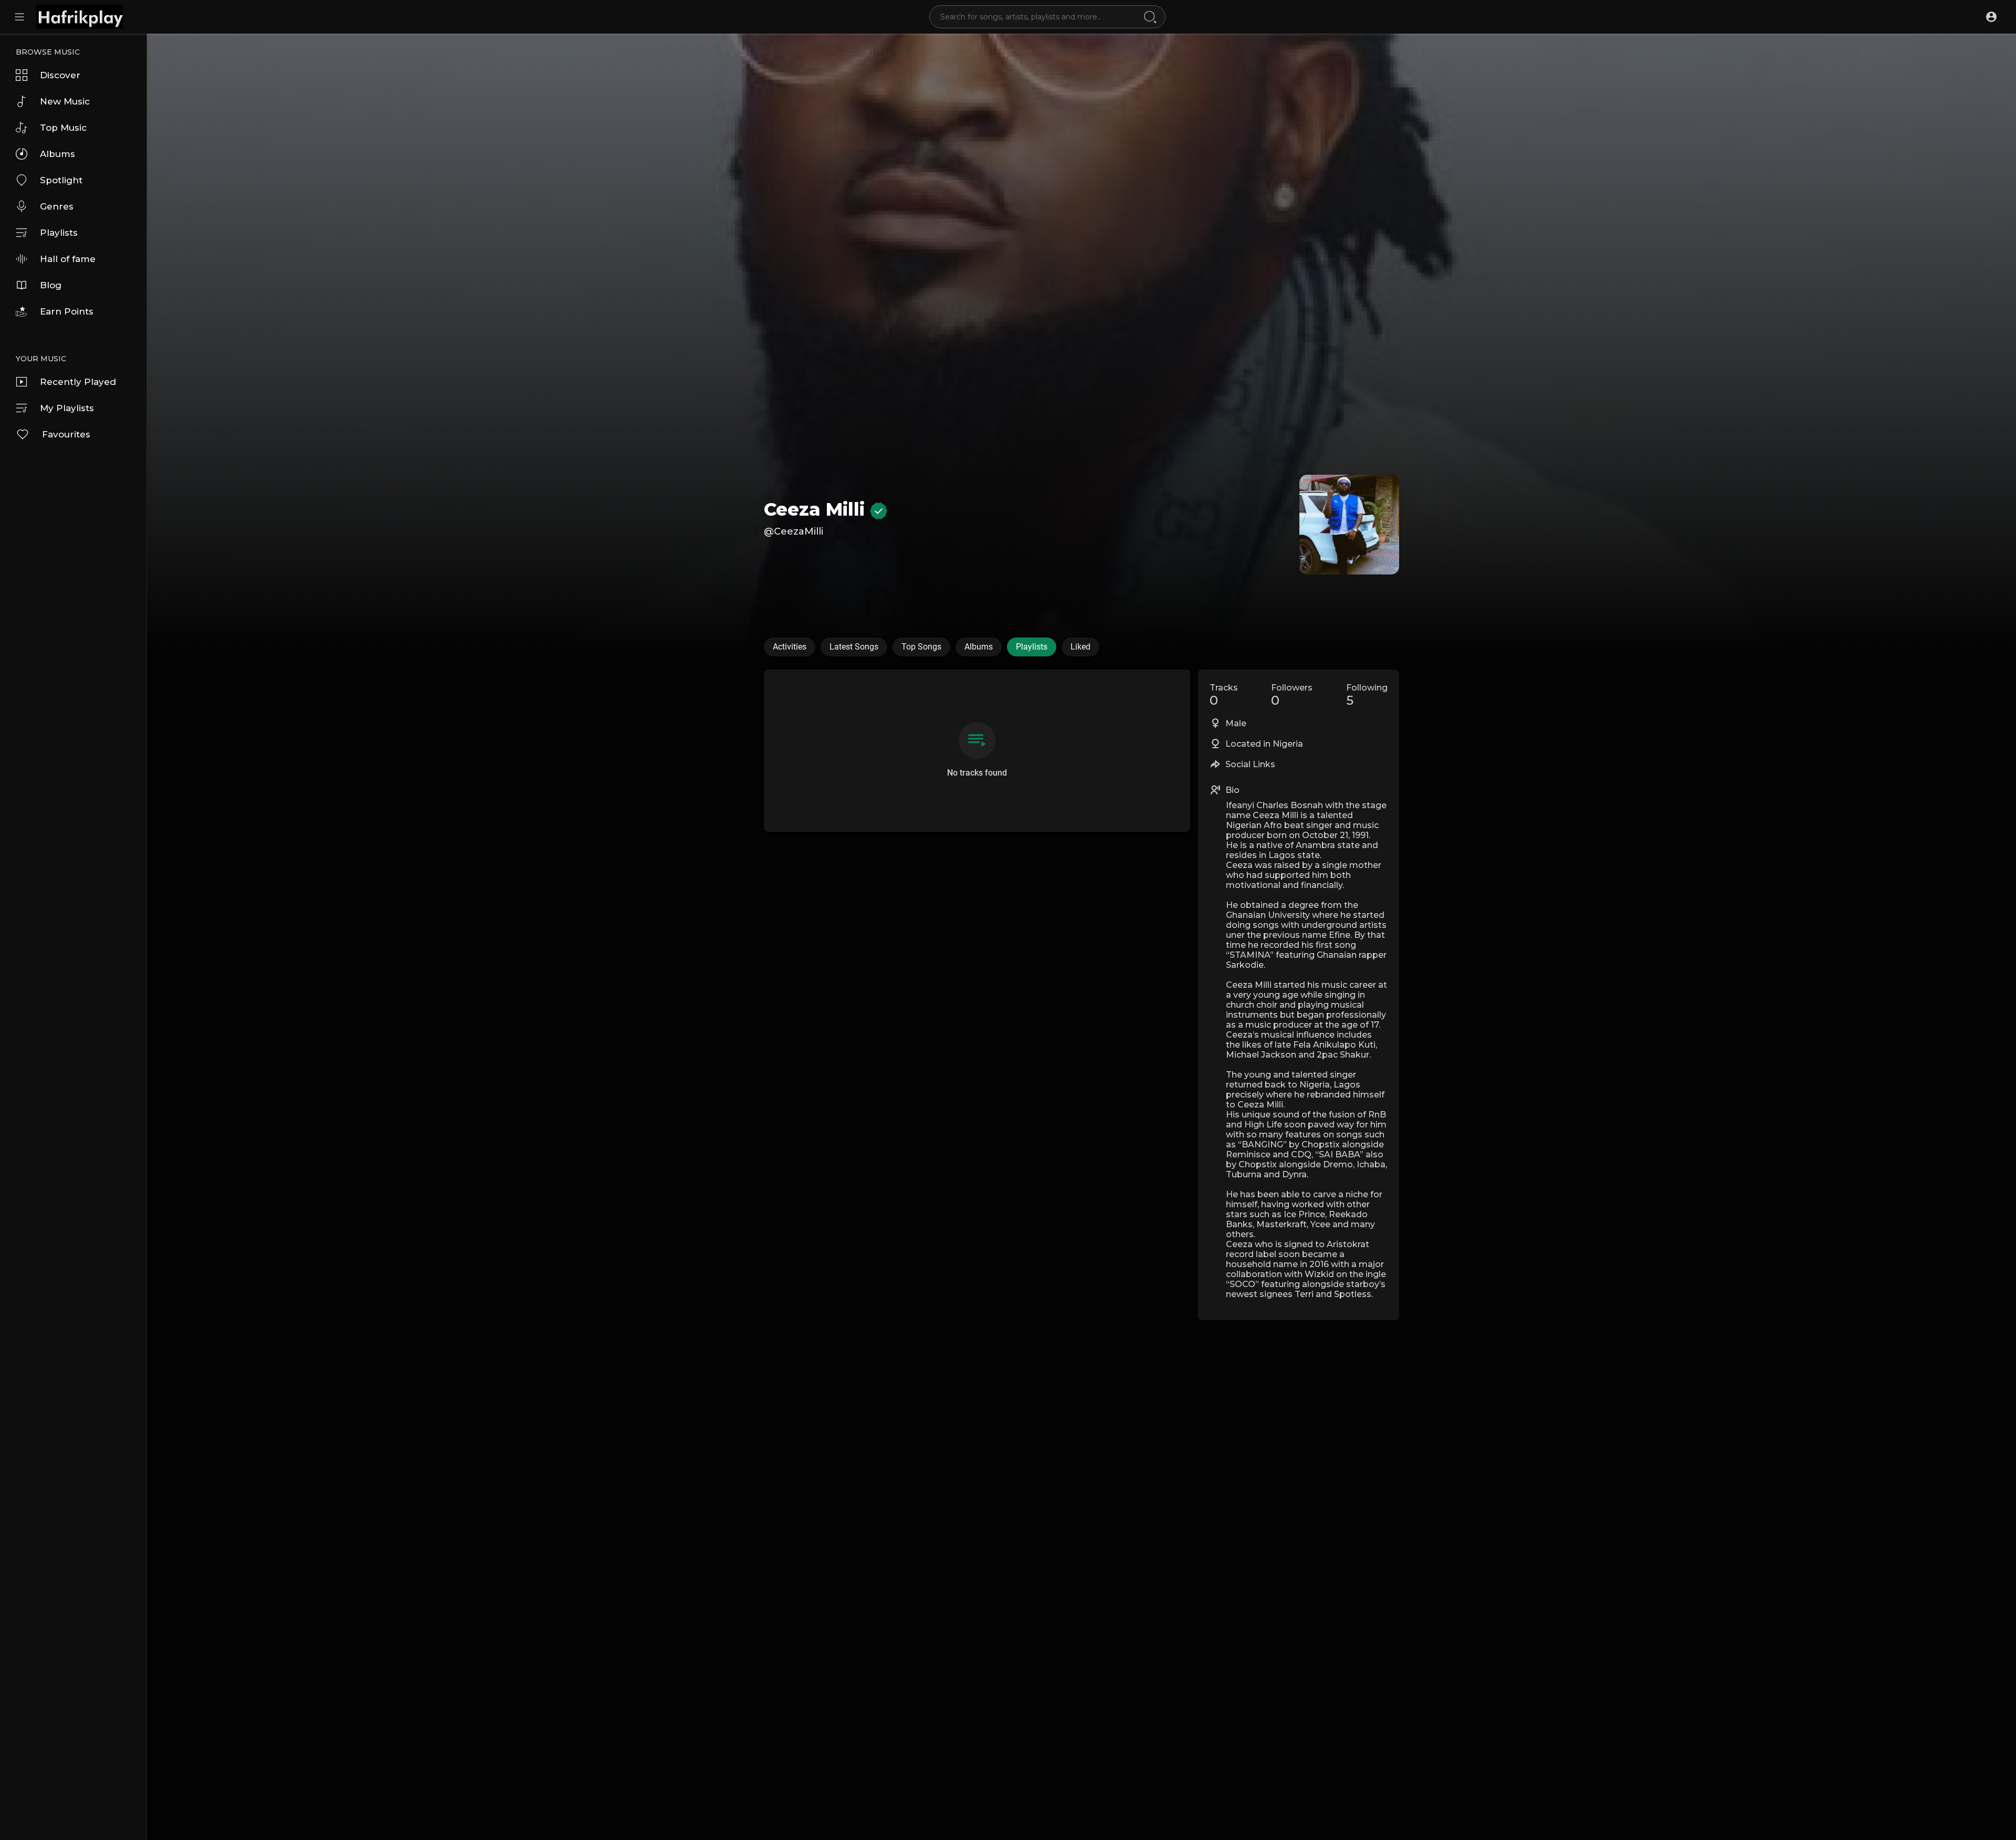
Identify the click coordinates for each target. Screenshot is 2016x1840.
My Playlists (67, 408)
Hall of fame (68, 259)
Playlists (59, 233)
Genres (57, 206)
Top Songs (921, 647)
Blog (51, 285)
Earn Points (67, 311)
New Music (65, 101)
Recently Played (78, 382)
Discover (60, 75)
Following (1367, 695)
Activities (790, 647)
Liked (1080, 647)
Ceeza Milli (817, 509)
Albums (57, 154)
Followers (1292, 695)
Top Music (63, 128)
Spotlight (61, 180)
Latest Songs (854, 647)
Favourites (66, 434)
